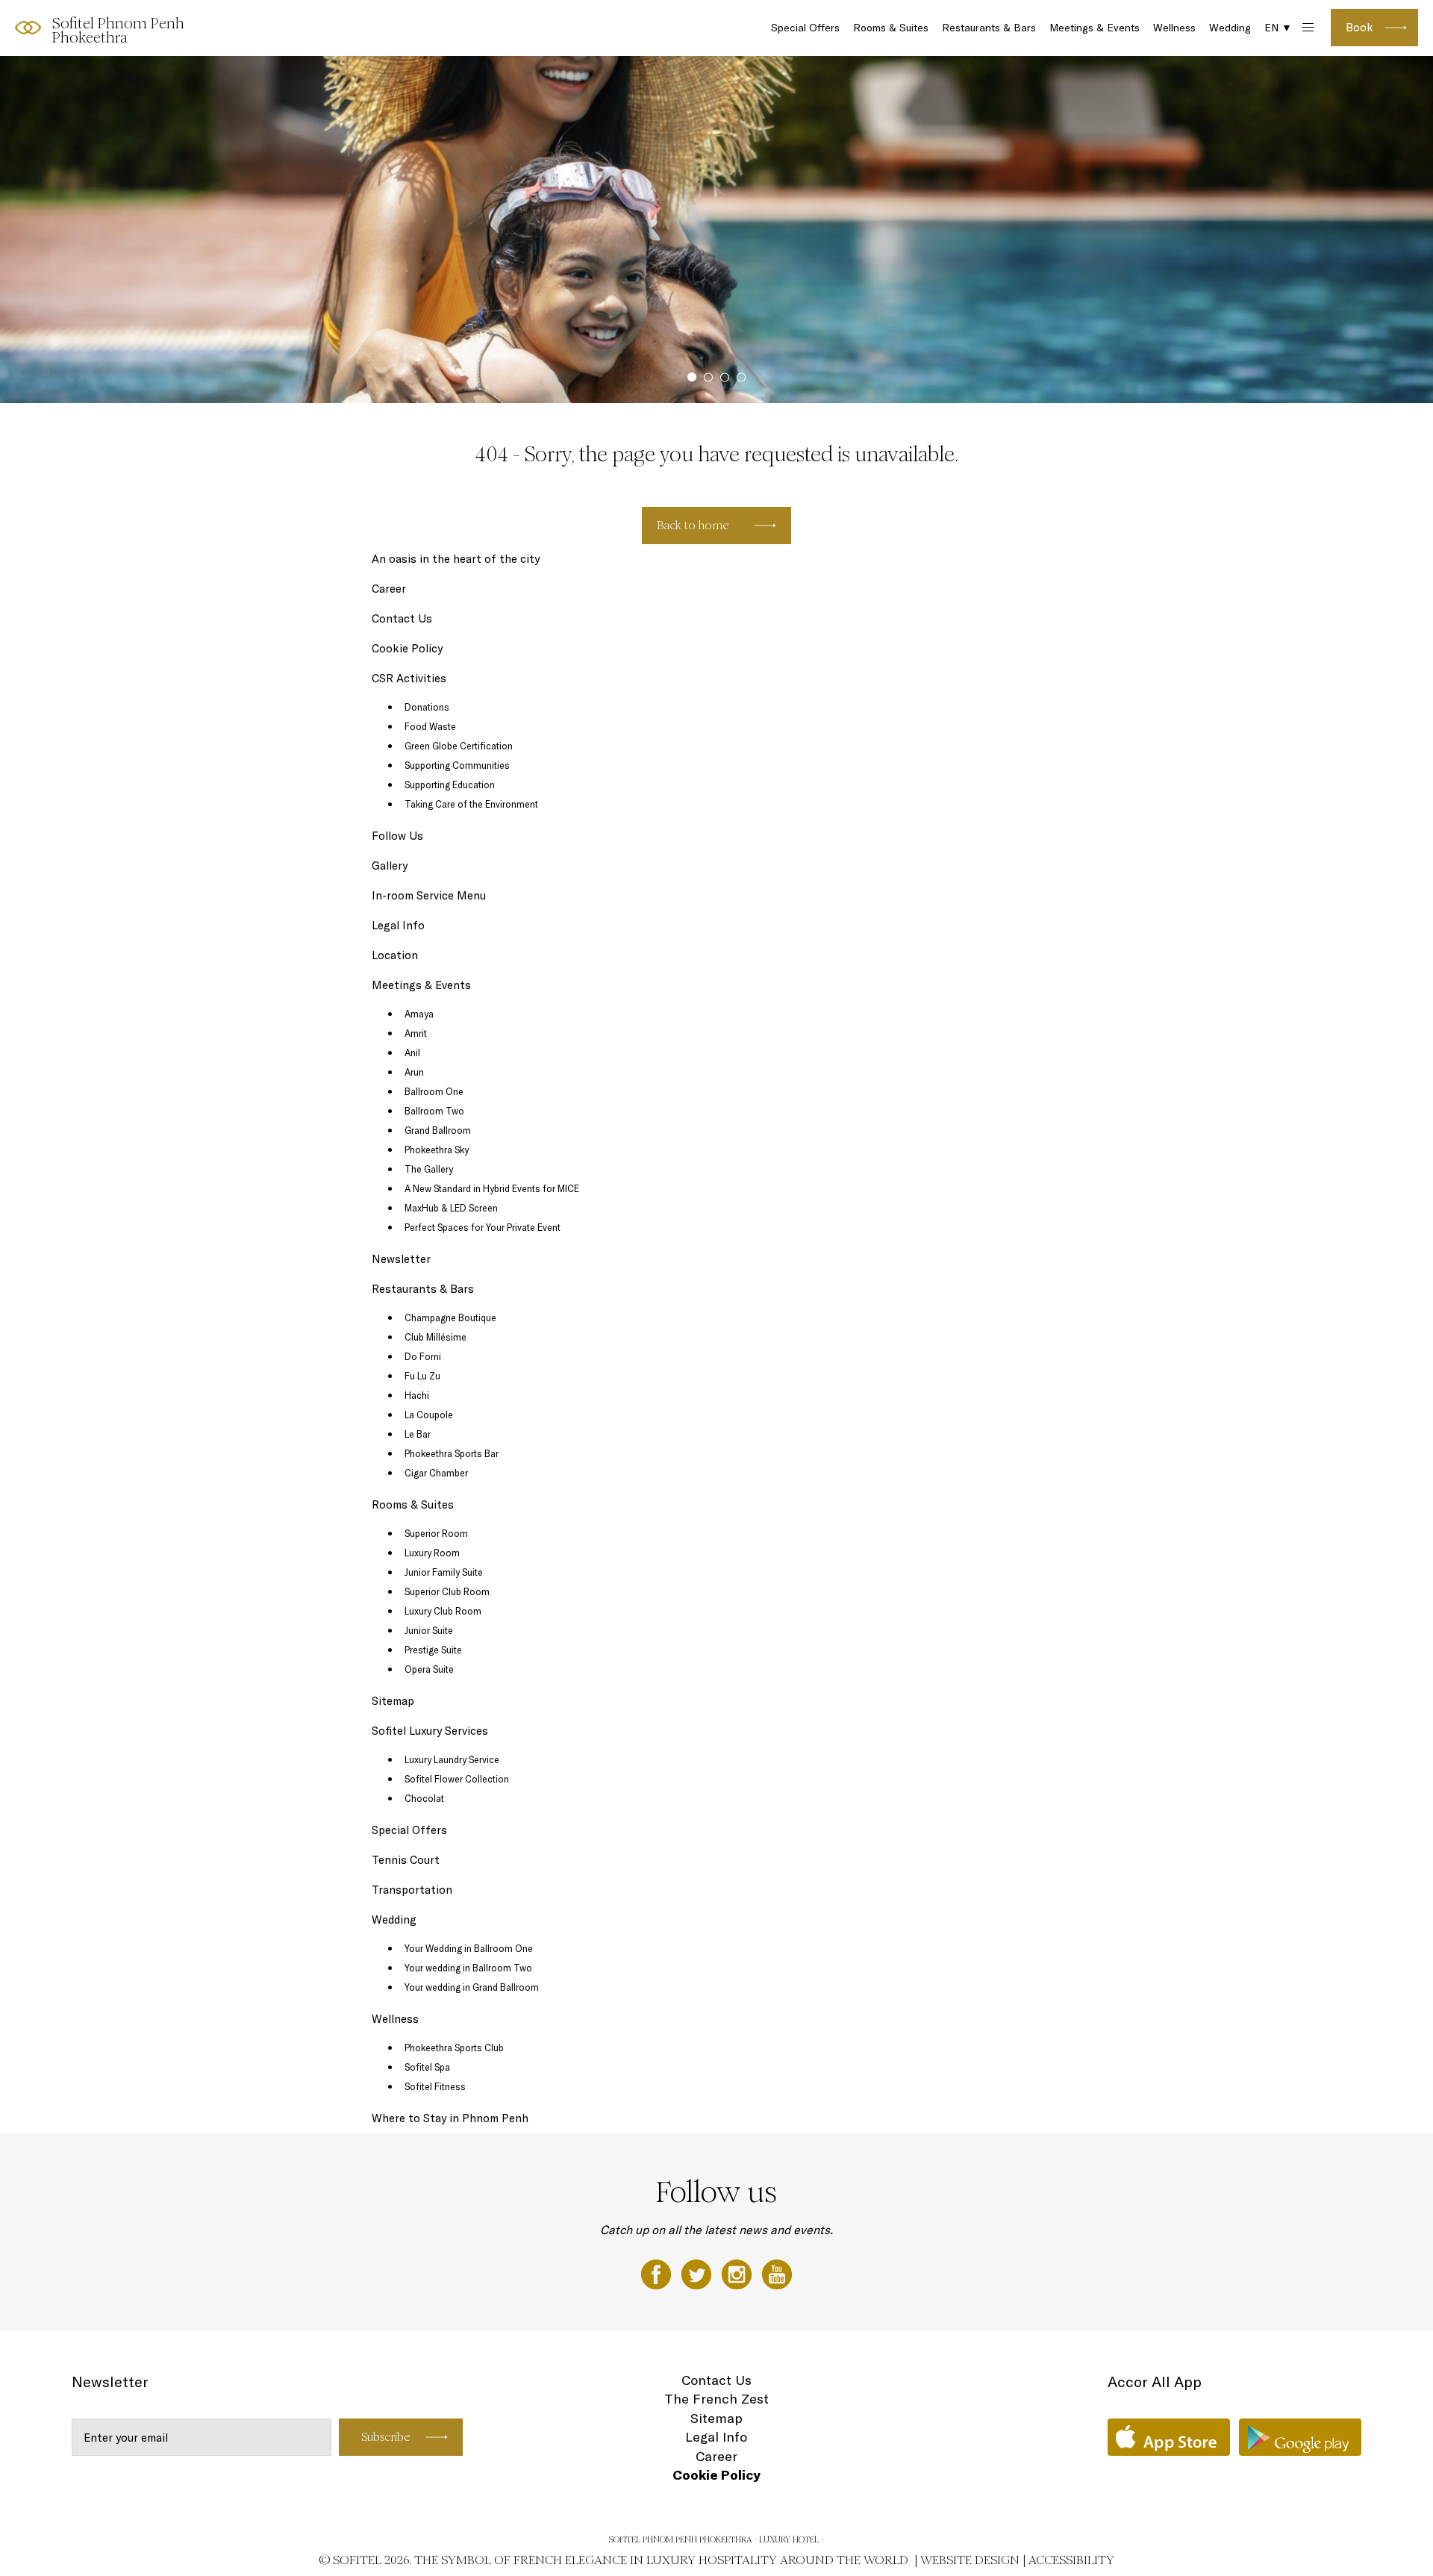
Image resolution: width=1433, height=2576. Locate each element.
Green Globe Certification (459, 746)
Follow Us (397, 836)
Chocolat (424, 1798)
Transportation (412, 1890)
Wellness (1174, 28)
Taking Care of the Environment (471, 804)
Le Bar (418, 1434)
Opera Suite (429, 1669)
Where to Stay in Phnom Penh (450, 2118)
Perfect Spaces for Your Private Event (483, 1227)
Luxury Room (432, 1553)
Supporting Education (450, 785)
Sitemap (393, 1701)
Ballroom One (434, 1091)
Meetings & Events (1095, 28)
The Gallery (429, 1169)
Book (1359, 27)
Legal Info (398, 925)
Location (395, 955)
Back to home (693, 525)
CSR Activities (409, 678)
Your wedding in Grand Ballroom (472, 1987)
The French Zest (716, 2399)
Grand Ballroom (438, 1130)
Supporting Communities (457, 765)
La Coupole (429, 1415)
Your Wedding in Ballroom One (469, 1948)
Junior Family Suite (444, 1572)
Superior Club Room (447, 1591)
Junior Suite (429, 1630)
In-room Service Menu (429, 895)
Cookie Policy (407, 648)
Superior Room (436, 1533)
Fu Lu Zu (422, 1376)
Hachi (417, 1395)
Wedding (1230, 28)
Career (389, 589)
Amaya (419, 1014)
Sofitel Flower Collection (457, 1779)
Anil (412, 1052)
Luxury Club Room (443, 1611)
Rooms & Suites (891, 28)
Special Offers (805, 28)
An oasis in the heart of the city (456, 559)
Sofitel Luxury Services (430, 1731)
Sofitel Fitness (435, 2086)
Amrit (416, 1033)
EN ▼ (1278, 28)
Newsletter (401, 1259)
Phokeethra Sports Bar (452, 1453)
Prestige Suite (433, 1650)
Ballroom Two (434, 1111)
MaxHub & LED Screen (451, 1208)
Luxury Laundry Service (452, 1759)
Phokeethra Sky (437, 1150)
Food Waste (430, 726)
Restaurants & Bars (989, 28)
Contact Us (402, 618)
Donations (427, 707)
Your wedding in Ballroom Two (468, 1968)
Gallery (390, 866)
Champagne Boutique (450, 1317)
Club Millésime (435, 1337)
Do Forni (423, 1356)
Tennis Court (406, 1860)
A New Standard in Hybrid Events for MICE (492, 1188)
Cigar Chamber (436, 1473)
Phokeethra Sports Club (454, 2048)
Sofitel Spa (427, 2067)
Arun (414, 1072)
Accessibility (1071, 2560)
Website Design (970, 2560)
